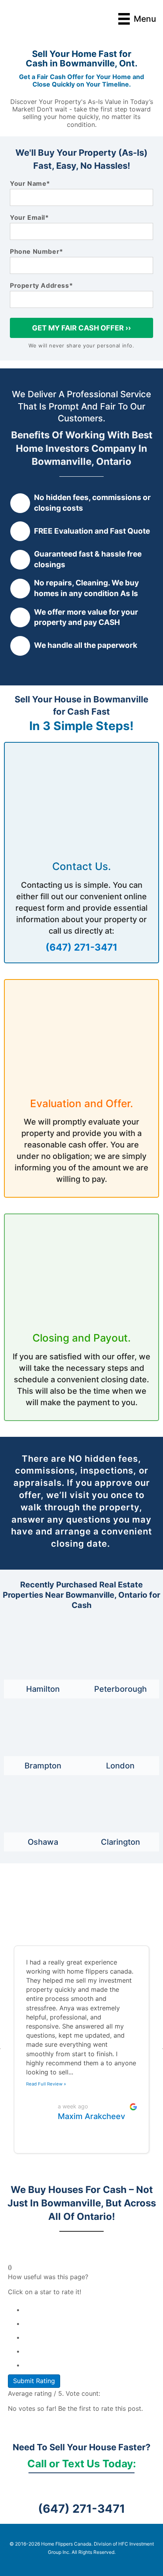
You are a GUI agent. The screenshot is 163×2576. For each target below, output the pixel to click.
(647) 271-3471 (81, 947)
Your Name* (30, 184)
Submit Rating (34, 2381)
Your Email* (29, 218)
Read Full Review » (46, 2084)
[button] (0, 2049)
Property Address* (41, 286)
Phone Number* (37, 252)
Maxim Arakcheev (91, 2116)
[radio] (89, 2308)
